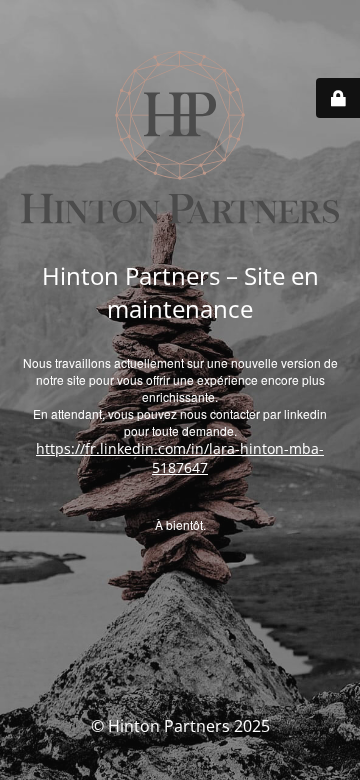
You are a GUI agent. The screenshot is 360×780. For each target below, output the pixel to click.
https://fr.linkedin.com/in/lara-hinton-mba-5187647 (180, 458)
